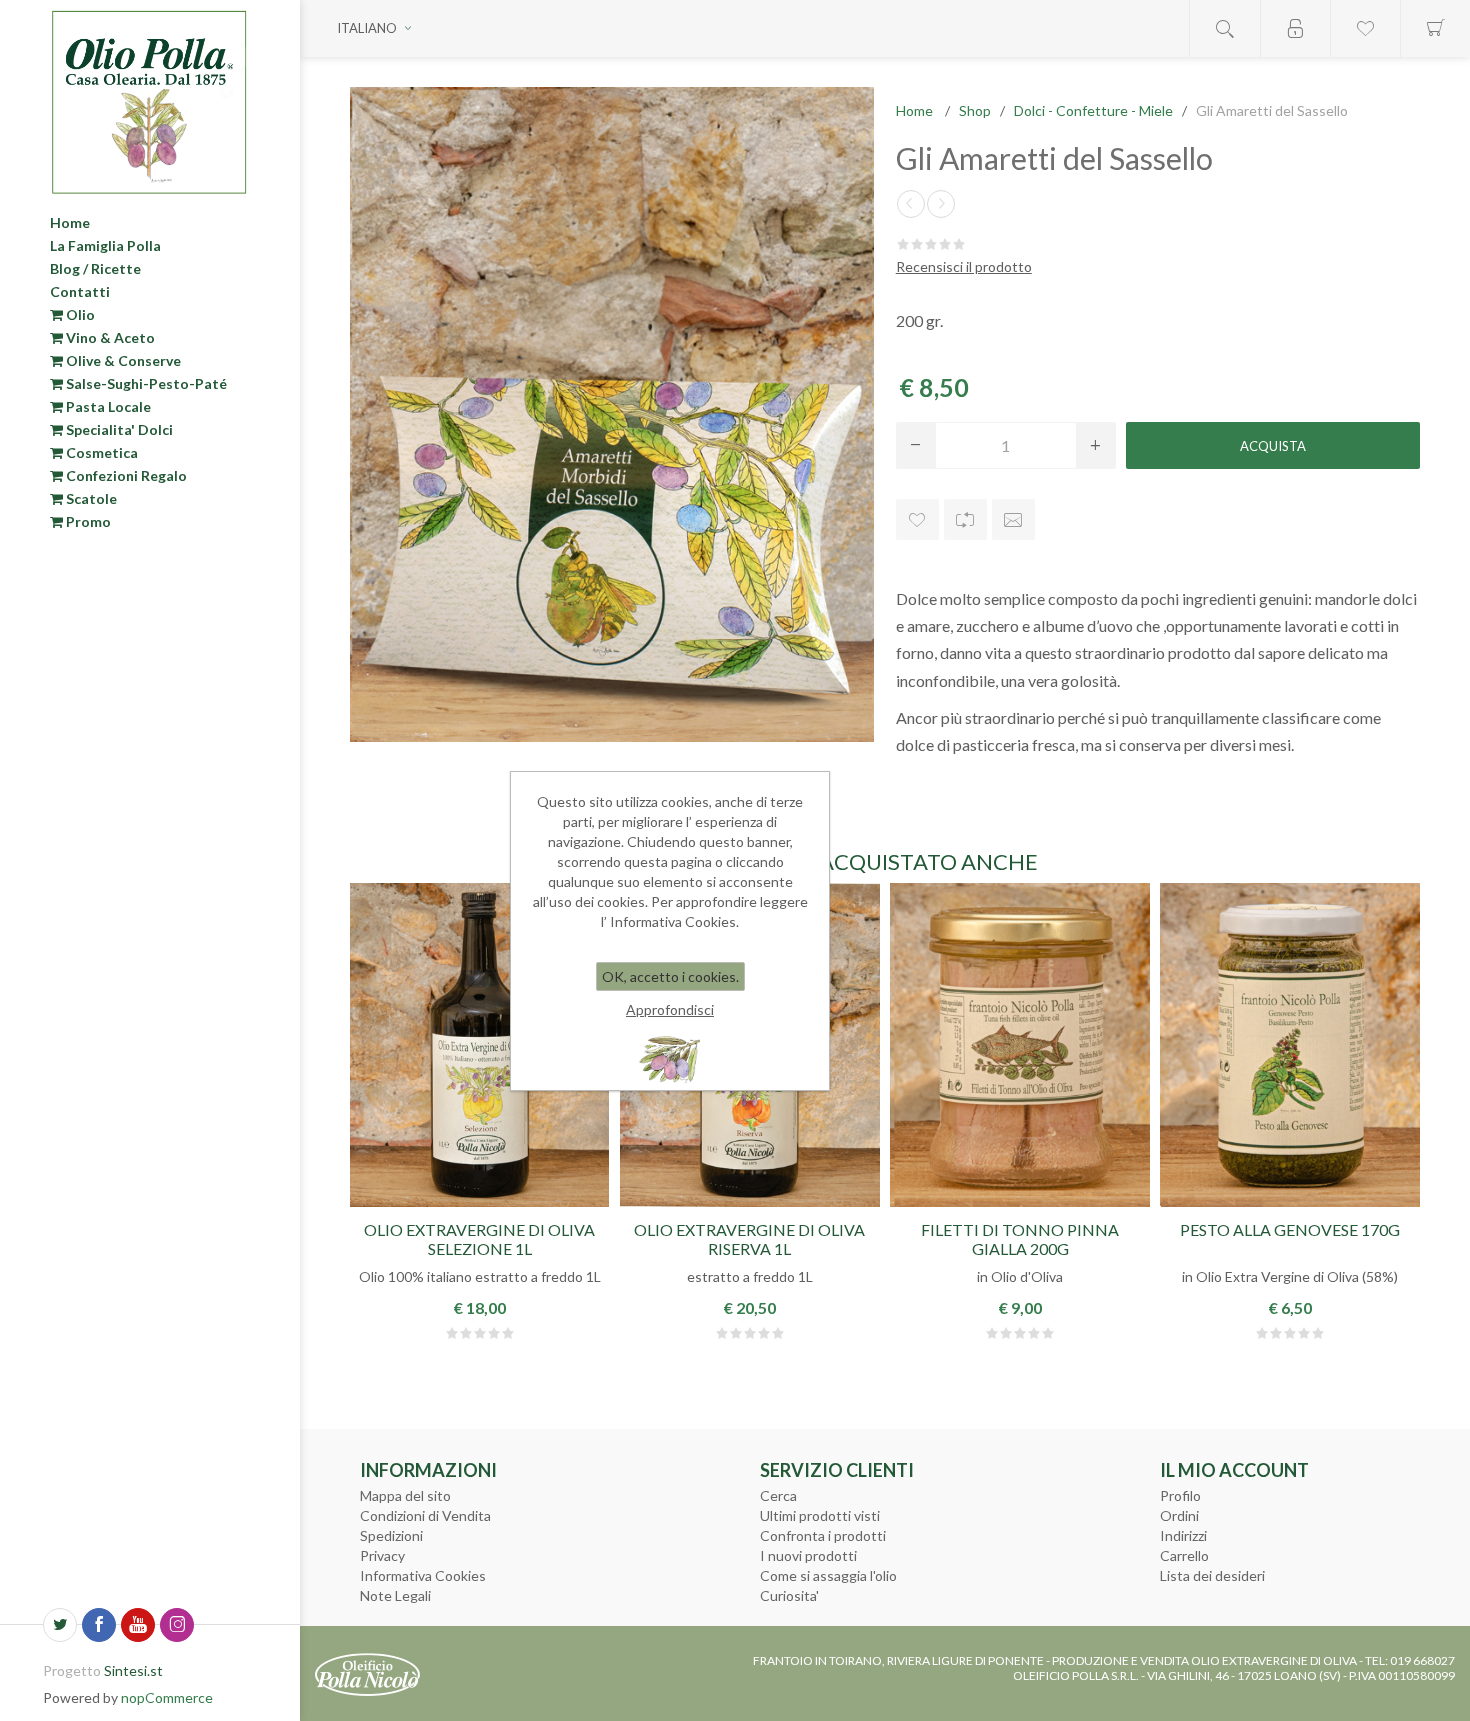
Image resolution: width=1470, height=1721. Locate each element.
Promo (87, 521)
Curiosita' (789, 1595)
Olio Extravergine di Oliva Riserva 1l (749, 1239)
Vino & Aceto (109, 337)
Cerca (778, 1495)
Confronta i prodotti (823, 1535)
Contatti (80, 291)
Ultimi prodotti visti (820, 1515)
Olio (79, 314)
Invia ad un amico (1013, 519)
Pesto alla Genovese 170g (1290, 1229)
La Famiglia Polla (105, 245)
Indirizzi (1183, 1535)
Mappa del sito (405, 1495)
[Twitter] (60, 1625)
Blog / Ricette (95, 268)
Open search (1225, 28)
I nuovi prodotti (808, 1555)
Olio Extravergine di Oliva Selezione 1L (479, 1239)
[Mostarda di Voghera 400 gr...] (911, 204)
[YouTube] (138, 1625)
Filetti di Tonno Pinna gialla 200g (1020, 1239)
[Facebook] (99, 1625)
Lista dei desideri (1212, 1575)
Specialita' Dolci (118, 429)
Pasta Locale (107, 406)
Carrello (1184, 1555)
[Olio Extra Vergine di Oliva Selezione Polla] (479, 1045)
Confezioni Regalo (125, 475)
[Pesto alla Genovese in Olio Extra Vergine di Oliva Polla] (1289, 1045)
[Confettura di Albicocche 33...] (941, 204)
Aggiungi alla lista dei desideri (917, 519)
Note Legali (395, 1595)
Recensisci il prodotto (964, 266)
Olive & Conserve (122, 360)
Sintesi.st (133, 1670)
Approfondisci (670, 1009)
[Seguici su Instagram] (177, 1625)
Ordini (1179, 1515)
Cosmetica (100, 452)
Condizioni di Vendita (425, 1515)
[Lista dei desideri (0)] (1365, 28)
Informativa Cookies (423, 1575)
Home (70, 222)
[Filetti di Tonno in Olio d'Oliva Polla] (1019, 1045)
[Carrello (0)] (1435, 28)
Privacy (382, 1555)
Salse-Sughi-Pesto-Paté (145, 383)
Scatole (90, 498)
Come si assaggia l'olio (828, 1575)
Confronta (965, 519)
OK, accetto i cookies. (670, 976)
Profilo (1180, 1495)
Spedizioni (391, 1535)
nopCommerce (167, 1697)
